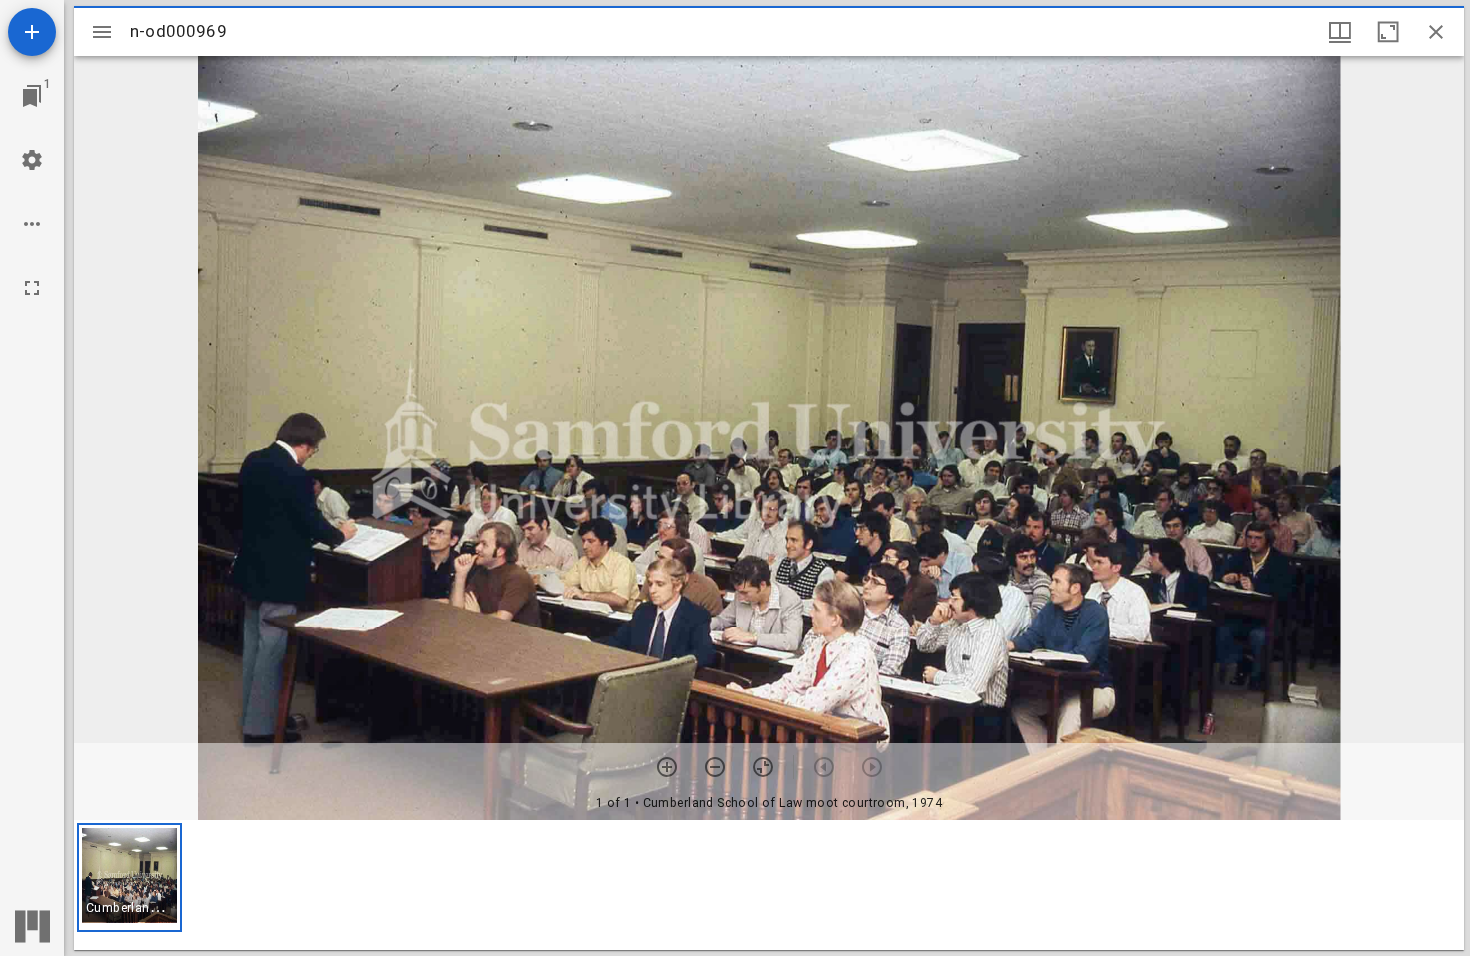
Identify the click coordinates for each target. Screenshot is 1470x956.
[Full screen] (32, 288)
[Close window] (1436, 32)
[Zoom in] (667, 767)
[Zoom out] (715, 767)
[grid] (769, 885)
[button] (129, 877)
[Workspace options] (32, 224)
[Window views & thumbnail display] (1340, 32)
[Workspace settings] (32, 160)
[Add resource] (32, 32)
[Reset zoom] (763, 767)
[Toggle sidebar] (102, 32)
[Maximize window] (1388, 32)
